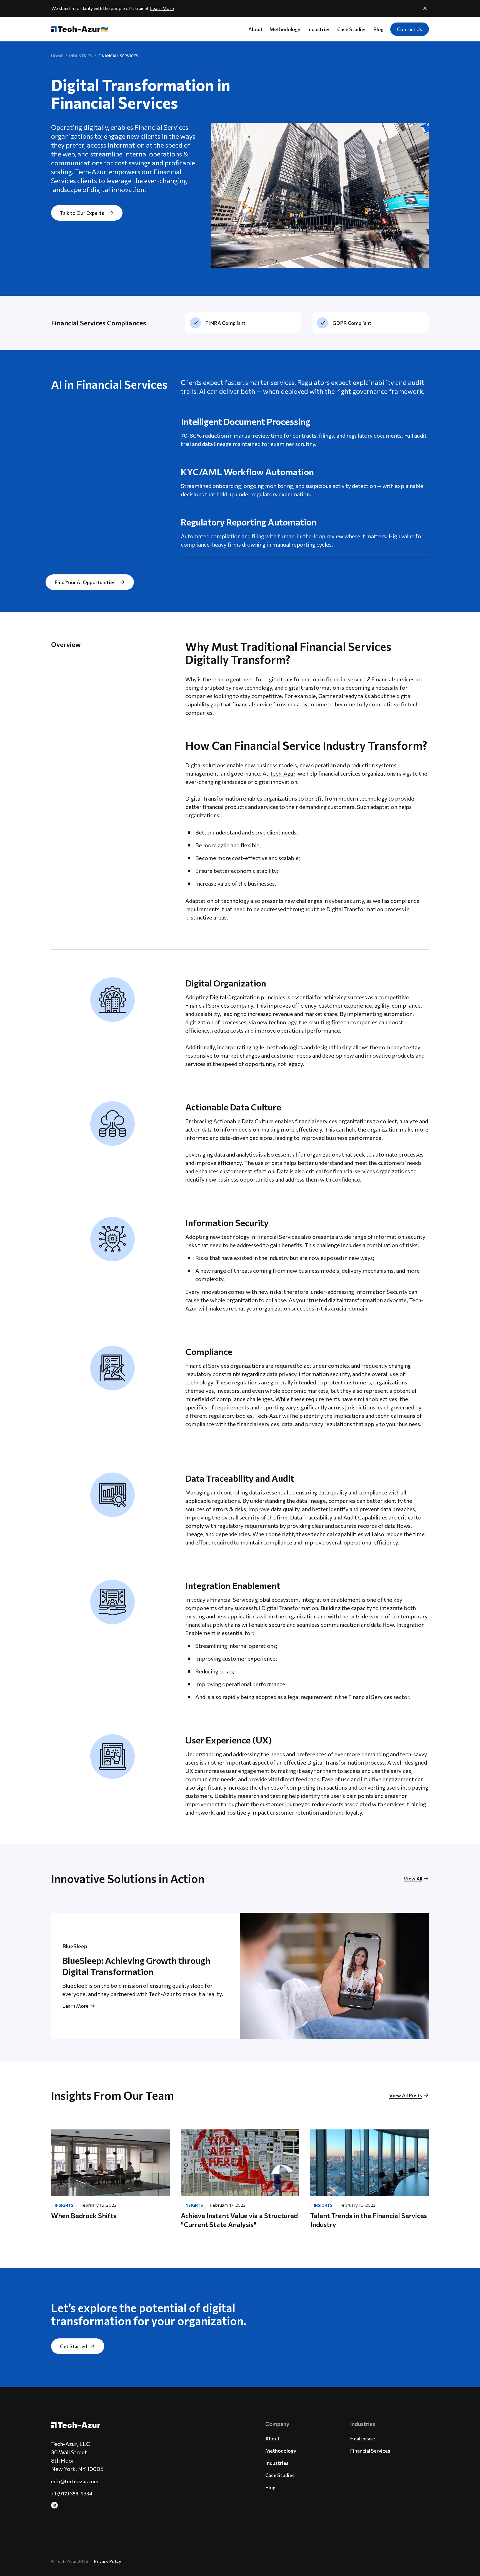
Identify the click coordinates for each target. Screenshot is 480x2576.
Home (57, 56)
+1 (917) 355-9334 (72, 2493)
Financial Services (370, 2451)
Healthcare (362, 2438)
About (256, 29)
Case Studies (352, 29)
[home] (77, 29)
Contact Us (410, 29)
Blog (378, 29)
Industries (319, 29)
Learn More (162, 8)
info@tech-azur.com (75, 2481)
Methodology (285, 29)
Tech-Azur (282, 773)
